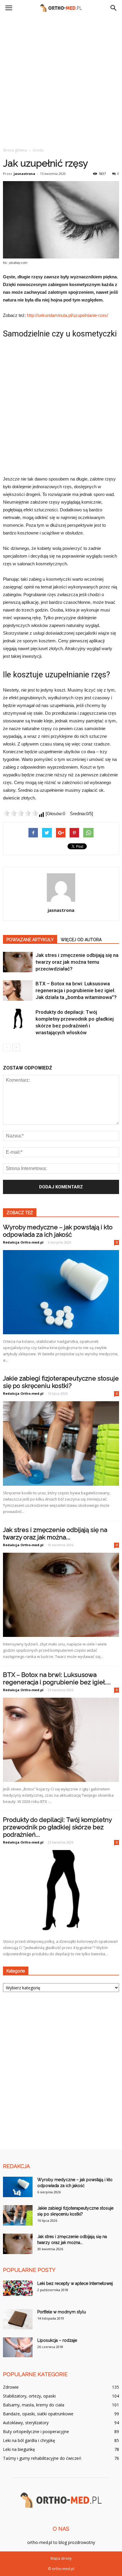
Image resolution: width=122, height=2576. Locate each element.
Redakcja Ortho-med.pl (23, 1242)
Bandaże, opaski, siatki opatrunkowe (38, 2414)
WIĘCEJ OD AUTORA (81, 940)
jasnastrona (24, 174)
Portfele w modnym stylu (62, 2312)
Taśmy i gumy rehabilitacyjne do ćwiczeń (42, 2458)
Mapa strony (61, 2558)
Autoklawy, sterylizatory (26, 2423)
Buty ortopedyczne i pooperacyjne (36, 2431)
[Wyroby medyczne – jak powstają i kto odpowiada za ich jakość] (61, 1292)
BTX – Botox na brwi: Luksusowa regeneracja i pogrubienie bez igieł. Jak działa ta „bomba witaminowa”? (76, 990)
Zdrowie (11, 2387)
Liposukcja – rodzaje (57, 2340)
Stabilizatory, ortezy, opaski (29, 2396)
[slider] (21, 813)
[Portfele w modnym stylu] (18, 2319)
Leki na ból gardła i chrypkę (29, 2440)
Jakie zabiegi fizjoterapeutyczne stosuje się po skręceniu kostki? (61, 1382)
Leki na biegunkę (19, 2449)
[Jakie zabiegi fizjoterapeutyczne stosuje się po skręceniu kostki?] (61, 1443)
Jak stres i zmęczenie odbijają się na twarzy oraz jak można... (55, 1533)
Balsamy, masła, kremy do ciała (34, 2405)
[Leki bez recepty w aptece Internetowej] (18, 2288)
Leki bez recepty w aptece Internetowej (75, 2283)
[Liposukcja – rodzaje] (18, 2347)
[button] (114, 8)
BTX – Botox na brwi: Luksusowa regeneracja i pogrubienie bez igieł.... (57, 1678)
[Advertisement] (61, 80)
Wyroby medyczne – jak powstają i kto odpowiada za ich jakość (58, 1231)
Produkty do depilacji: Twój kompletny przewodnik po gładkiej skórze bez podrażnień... (57, 1827)
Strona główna (15, 150)
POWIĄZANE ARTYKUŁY (30, 940)
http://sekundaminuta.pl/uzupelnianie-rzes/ (68, 315)
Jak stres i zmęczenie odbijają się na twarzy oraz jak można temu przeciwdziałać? (77, 962)
